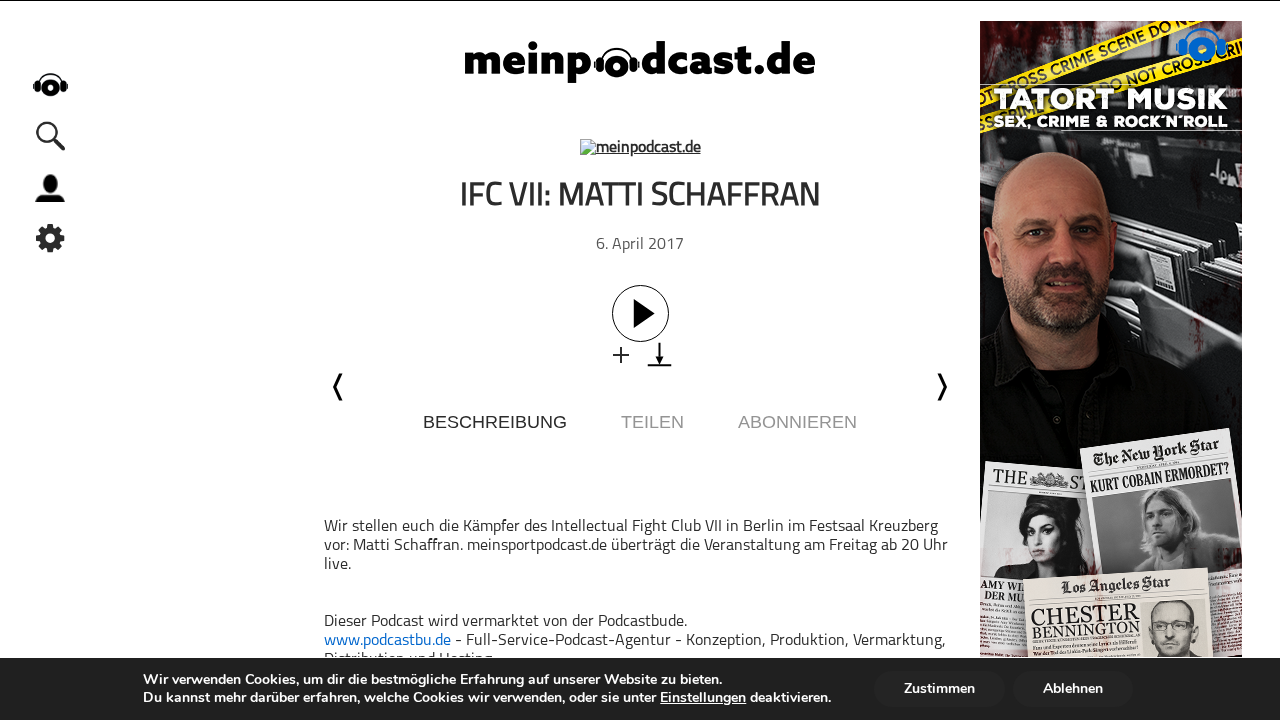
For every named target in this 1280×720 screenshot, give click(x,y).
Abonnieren (797, 422)
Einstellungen (703, 698)
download (659, 354)
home (50, 84)
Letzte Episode (339, 387)
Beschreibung (495, 422)
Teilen (652, 422)
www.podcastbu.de (387, 641)
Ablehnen (1073, 688)
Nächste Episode (941, 387)
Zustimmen (939, 688)
